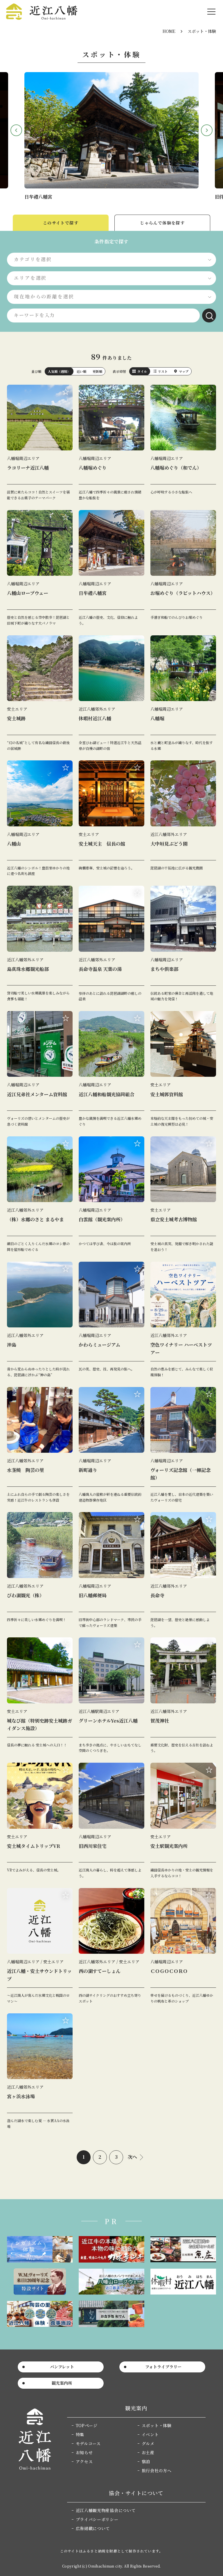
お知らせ (84, 2452)
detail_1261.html (40, 1821)
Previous (16, 130)
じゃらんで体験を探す (162, 223)
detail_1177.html (111, 1445)
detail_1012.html (183, 1445)
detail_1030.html (111, 443)
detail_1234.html (40, 2071)
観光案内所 (62, 2383)
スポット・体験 (157, 2425)
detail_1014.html (111, 1570)
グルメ (148, 2443)
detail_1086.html (111, 1695)
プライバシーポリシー (97, 2519)
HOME (169, 31)
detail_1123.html (183, 1695)
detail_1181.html (111, 1194)
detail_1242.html (183, 568)
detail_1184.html (111, 1946)
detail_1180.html (40, 1320)
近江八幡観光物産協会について (106, 2510)
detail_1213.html (111, 944)
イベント (150, 2434)
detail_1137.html (111, 1069)
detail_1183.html (183, 1821)
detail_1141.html (40, 443)
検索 (209, 315)
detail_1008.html (111, 568)
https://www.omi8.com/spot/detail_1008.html (111, 130)
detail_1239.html (183, 443)
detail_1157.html (40, 1445)
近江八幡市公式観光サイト (42, 12)
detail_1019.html (40, 1069)
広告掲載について (93, 2528)
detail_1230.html (40, 1695)
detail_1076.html (111, 818)
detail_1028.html (183, 1946)
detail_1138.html (40, 1194)
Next (207, 130)
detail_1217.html (40, 693)
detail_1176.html (40, 818)
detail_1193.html (183, 944)
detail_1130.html (111, 693)
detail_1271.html (40, 1946)
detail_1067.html (183, 1194)
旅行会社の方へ (157, 2470)
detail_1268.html (183, 1320)
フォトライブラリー (163, 2367)
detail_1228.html (183, 693)
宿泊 (146, 2461)
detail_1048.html (40, 568)
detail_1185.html (183, 1069)
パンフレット (62, 2367)
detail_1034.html (111, 1821)
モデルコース (88, 2443)
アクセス (84, 2461)
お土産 (148, 2452)
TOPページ (87, 2425)
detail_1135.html (183, 818)
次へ (132, 2157)
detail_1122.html (183, 1570)
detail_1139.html (40, 944)
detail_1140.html (40, 1570)
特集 (80, 2434)
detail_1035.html (111, 1320)
